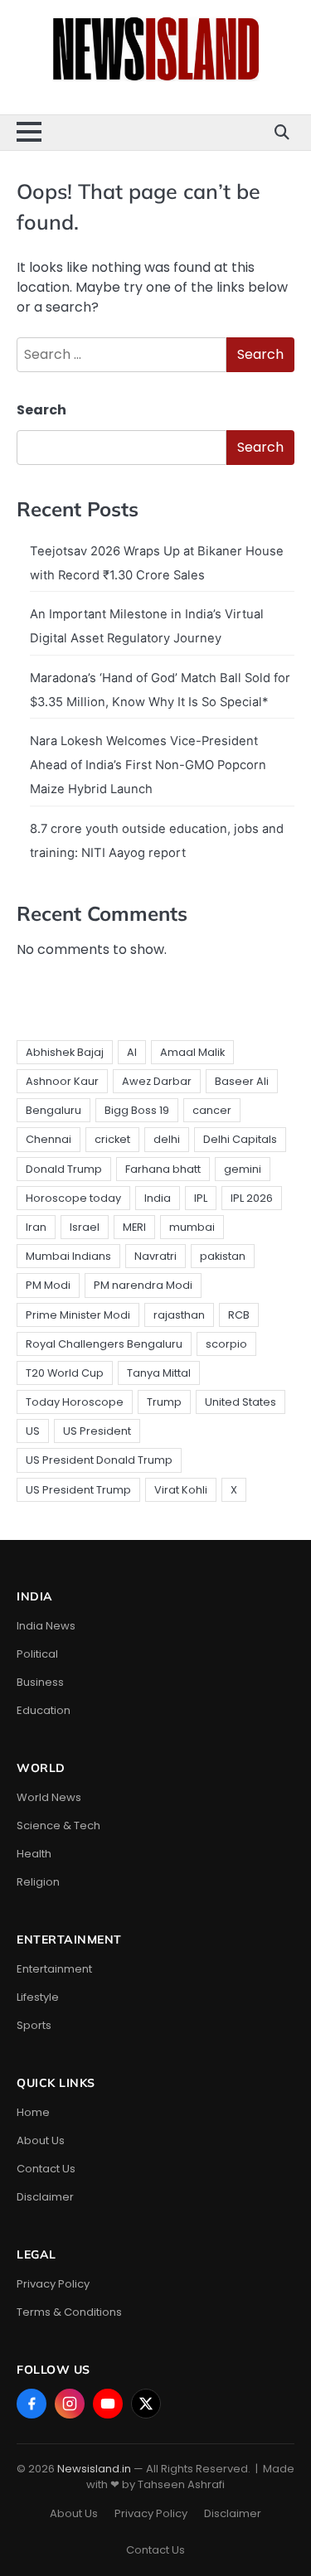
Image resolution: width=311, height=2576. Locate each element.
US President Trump (78, 1490)
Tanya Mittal (159, 1373)
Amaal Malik (192, 1052)
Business (40, 1682)
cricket (112, 1139)
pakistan (223, 1256)
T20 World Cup (65, 1373)
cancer (212, 1110)
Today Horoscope (75, 1402)
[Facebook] (32, 2404)
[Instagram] (70, 2404)
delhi (167, 1139)
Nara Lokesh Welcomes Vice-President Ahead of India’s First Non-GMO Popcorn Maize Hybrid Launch (148, 765)
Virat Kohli (181, 1490)
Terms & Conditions (69, 2312)
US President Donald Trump (99, 1460)
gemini (243, 1169)
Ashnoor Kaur (62, 1081)
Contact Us (46, 2169)
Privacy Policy (53, 2284)
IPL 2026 (252, 1198)
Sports (34, 2025)
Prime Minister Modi (78, 1315)
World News (49, 1797)
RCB (239, 1315)
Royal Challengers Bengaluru (104, 1344)
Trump (164, 1402)
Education (44, 1710)
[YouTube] (108, 2404)
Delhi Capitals (240, 1139)
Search (41, 410)
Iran (36, 1227)
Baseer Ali (242, 1081)
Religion (38, 1882)
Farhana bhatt (163, 1169)
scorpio (226, 1344)
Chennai (49, 1139)
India (158, 1198)
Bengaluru (53, 1110)
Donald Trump (64, 1169)
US (33, 1431)
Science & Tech (58, 1825)
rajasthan (179, 1315)
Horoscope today (73, 1198)
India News (46, 1626)
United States (241, 1402)
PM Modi (48, 1285)
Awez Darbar (157, 1081)
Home (33, 2112)
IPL (201, 1198)
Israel (85, 1227)
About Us (41, 2140)
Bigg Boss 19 (137, 1110)
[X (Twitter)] (146, 2404)
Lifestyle (38, 1997)
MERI (134, 1227)
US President (97, 1431)
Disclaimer (45, 2197)
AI (132, 1052)
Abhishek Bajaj (65, 1052)
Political (37, 1654)
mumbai (192, 1227)
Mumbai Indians (68, 1256)
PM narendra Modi (143, 1285)
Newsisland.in (94, 2469)
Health (34, 1854)
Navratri (155, 1256)
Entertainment (54, 1969)
